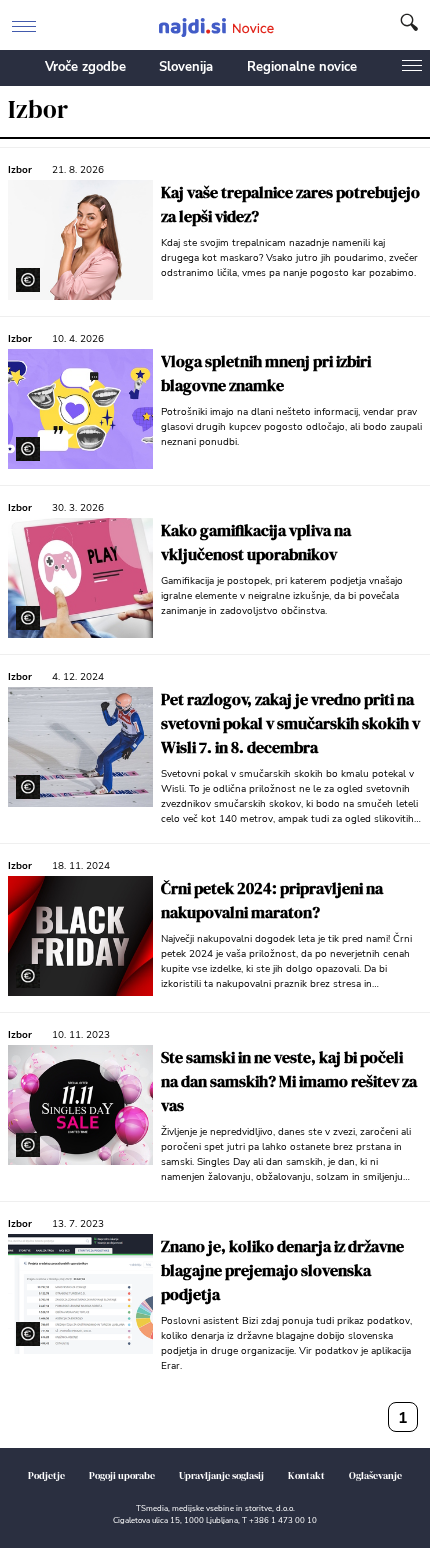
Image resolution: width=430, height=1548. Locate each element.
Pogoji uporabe (122, 1475)
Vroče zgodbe (85, 67)
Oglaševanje (375, 1475)
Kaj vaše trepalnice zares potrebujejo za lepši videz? (290, 204)
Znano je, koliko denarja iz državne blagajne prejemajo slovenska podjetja (282, 1270)
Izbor (20, 170)
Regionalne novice (302, 67)
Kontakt (306, 1475)
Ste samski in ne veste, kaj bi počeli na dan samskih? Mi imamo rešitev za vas (289, 1081)
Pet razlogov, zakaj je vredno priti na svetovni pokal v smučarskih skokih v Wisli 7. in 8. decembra (290, 723)
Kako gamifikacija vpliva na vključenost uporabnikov (256, 542)
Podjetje (46, 1475)
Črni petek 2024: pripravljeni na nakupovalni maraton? (272, 900)
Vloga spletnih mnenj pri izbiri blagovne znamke (266, 373)
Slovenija (186, 67)
